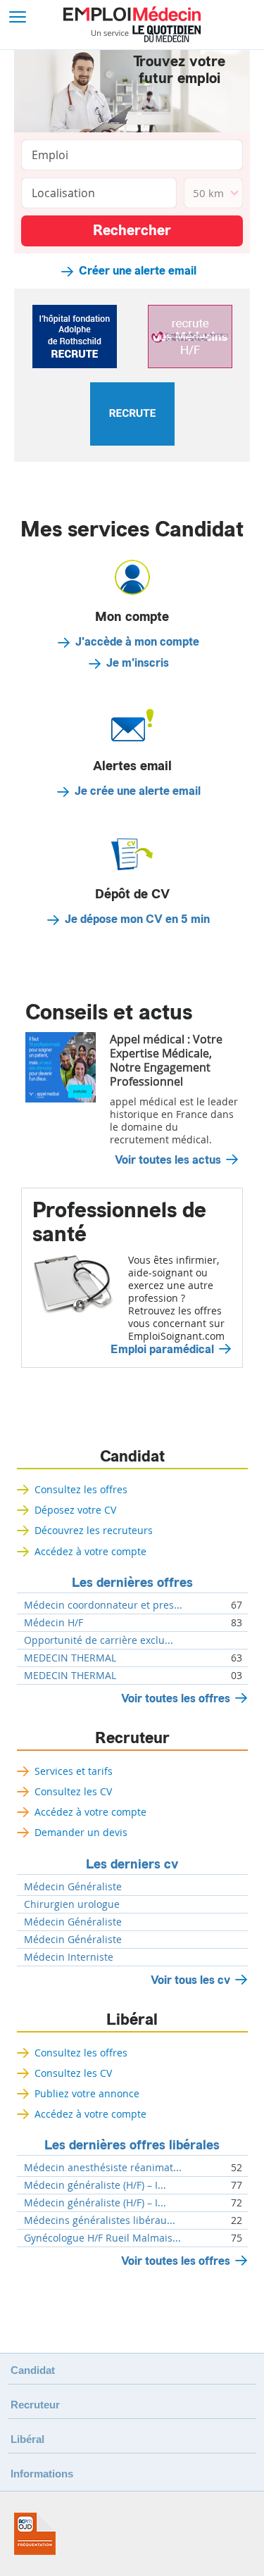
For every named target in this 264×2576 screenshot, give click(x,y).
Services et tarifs (74, 1771)
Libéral (132, 2020)
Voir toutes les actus (168, 1160)
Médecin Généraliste (73, 1887)
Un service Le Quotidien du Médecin (146, 34)
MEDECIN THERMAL (70, 1658)
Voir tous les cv (190, 1980)
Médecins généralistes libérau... (100, 2220)
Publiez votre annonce (87, 2093)
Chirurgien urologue (72, 1904)
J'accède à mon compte (137, 642)
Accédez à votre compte (90, 1551)
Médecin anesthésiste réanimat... (103, 2168)
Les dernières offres (132, 1583)
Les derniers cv (132, 1864)
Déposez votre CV (75, 1510)
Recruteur (132, 1738)
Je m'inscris (138, 663)
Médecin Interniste (69, 1957)
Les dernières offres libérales (132, 2145)
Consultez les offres (81, 1489)
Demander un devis (81, 1832)
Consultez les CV (73, 1791)
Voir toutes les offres (176, 1698)
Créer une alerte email (138, 271)
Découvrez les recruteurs (94, 1530)
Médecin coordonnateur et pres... (103, 1605)
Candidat (132, 1457)
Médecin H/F (54, 1623)
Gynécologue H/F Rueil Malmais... (102, 2238)
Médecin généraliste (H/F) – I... (95, 2185)
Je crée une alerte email (138, 791)
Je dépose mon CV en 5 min (137, 919)
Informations (42, 2474)
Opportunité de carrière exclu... (99, 1640)
